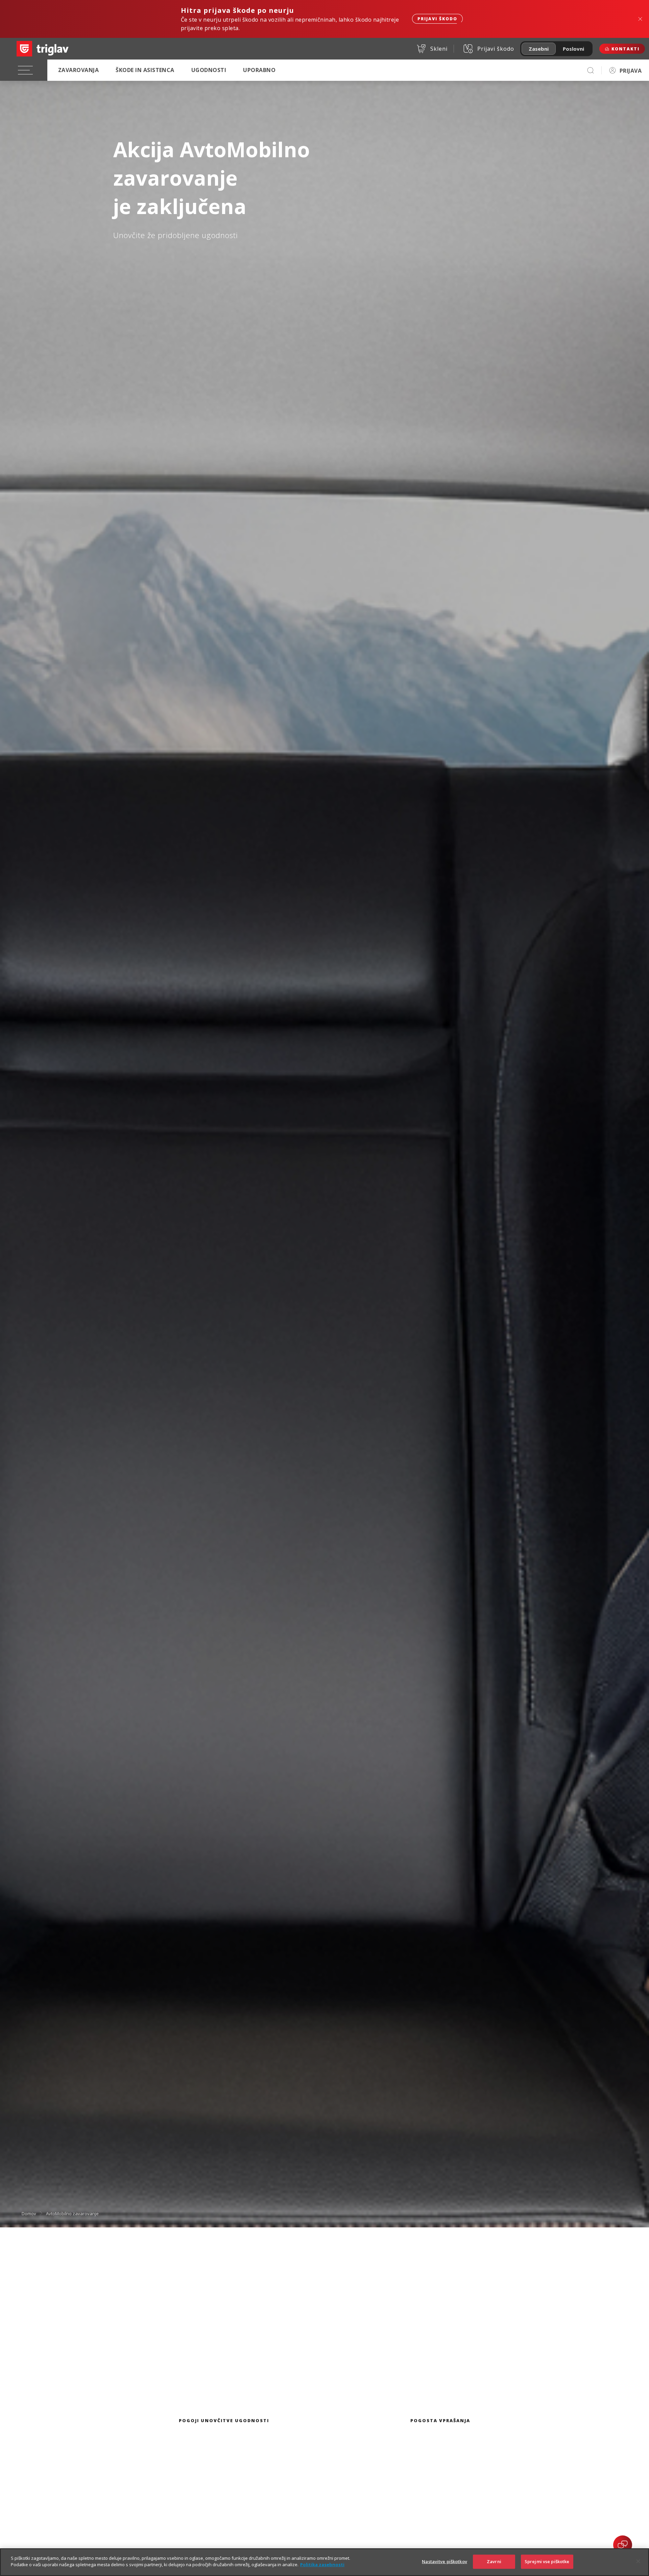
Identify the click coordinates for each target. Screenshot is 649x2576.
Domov (29, 2213)
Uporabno (259, 70)
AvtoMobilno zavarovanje (72, 2213)
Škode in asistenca (145, 70)
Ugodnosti (209, 70)
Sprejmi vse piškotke (547, 2561)
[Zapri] (638, 2561)
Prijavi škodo (437, 19)
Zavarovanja (78, 70)
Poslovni (573, 49)
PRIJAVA (631, 71)
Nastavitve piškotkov (444, 2561)
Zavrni (494, 2561)
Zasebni (539, 49)
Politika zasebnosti (322, 2565)
